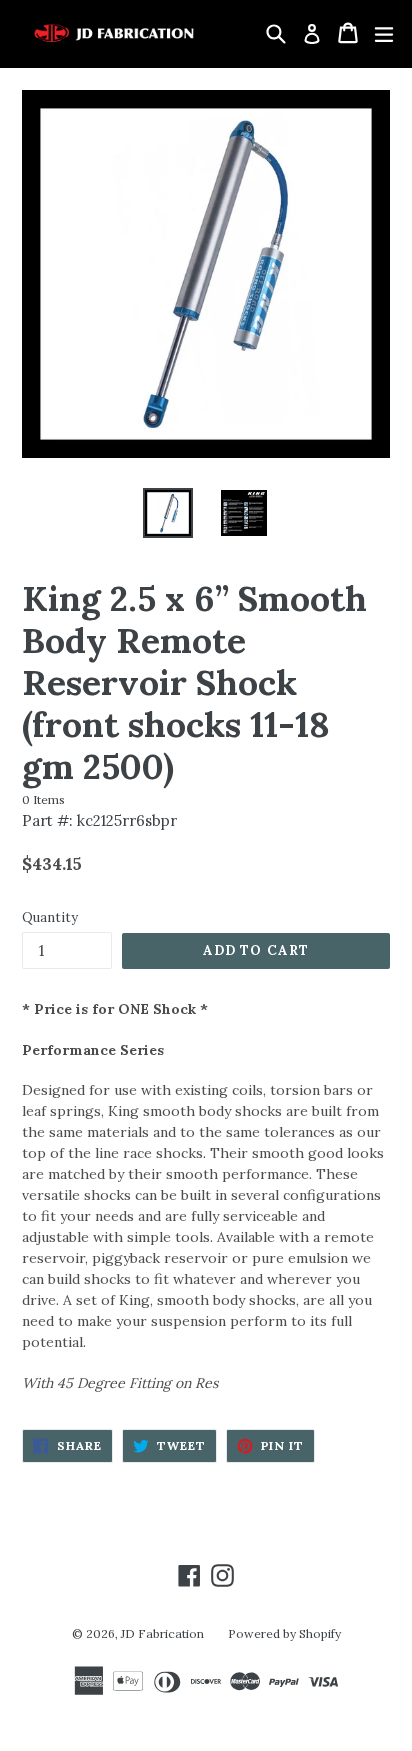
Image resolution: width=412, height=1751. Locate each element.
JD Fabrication (162, 1633)
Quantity (50, 917)
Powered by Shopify (284, 1633)
